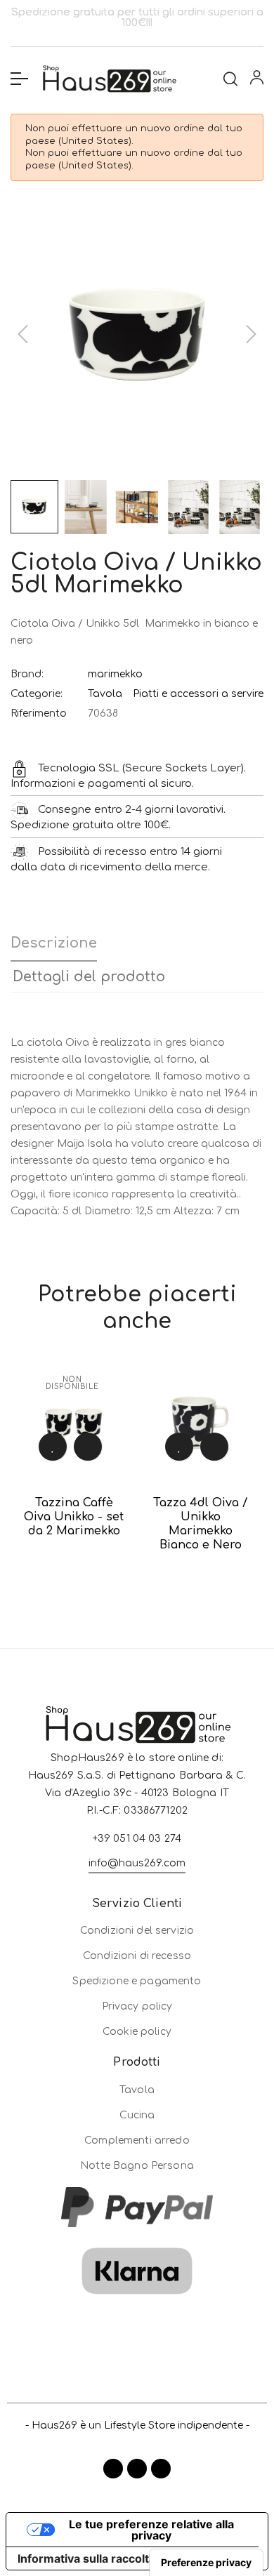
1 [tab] (123, 1594)
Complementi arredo (137, 2140)
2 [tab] (137, 1594)
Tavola (105, 694)
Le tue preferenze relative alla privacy (151, 2530)
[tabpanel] (74, 1466)
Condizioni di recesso (137, 1956)
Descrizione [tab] (54, 943)
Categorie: (37, 694)
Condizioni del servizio (137, 1931)
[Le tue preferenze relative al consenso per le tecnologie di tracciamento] (206, 2563)
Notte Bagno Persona (137, 2166)
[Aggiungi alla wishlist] (53, 1447)
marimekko (115, 674)
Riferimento (39, 713)
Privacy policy (137, 2006)
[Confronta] (88, 1447)
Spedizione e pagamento (137, 1981)
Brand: (27, 674)
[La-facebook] (113, 2469)
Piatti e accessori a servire (198, 694)
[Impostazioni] (257, 80)
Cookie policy (137, 2032)
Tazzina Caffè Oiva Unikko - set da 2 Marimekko (74, 1517)
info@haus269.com (137, 1863)
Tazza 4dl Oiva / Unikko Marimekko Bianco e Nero (201, 1524)
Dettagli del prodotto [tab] (89, 977)
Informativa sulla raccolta (86, 2558)
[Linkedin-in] (161, 2469)
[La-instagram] (137, 2469)
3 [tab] (151, 1594)
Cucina (137, 2115)
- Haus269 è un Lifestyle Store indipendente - (137, 2425)
